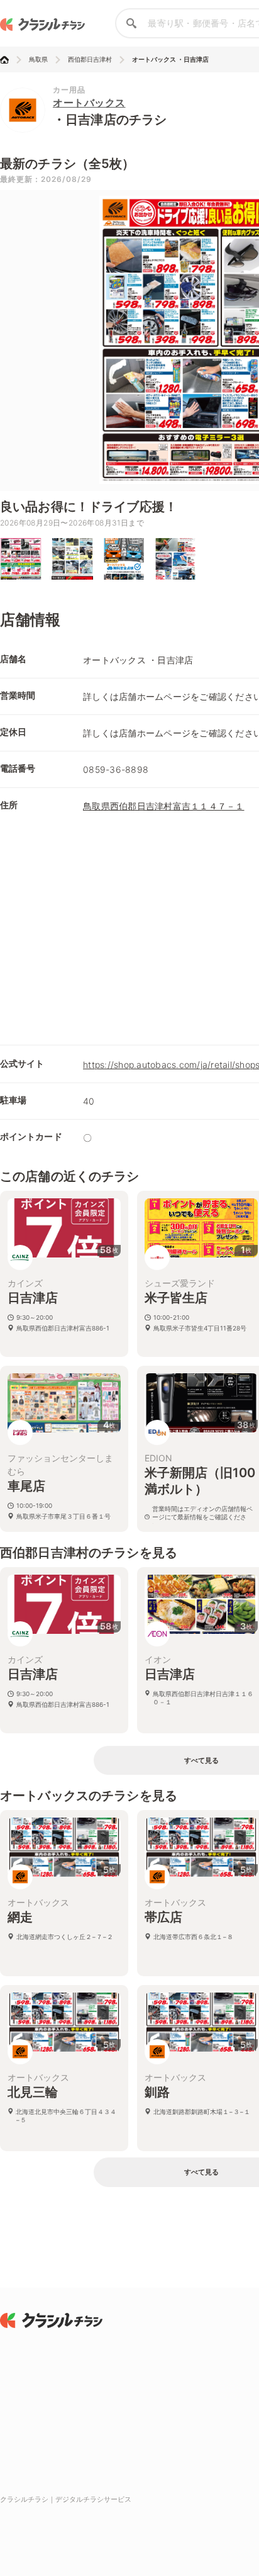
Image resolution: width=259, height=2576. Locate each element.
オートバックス (89, 103)
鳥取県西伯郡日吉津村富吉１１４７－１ (164, 806)
